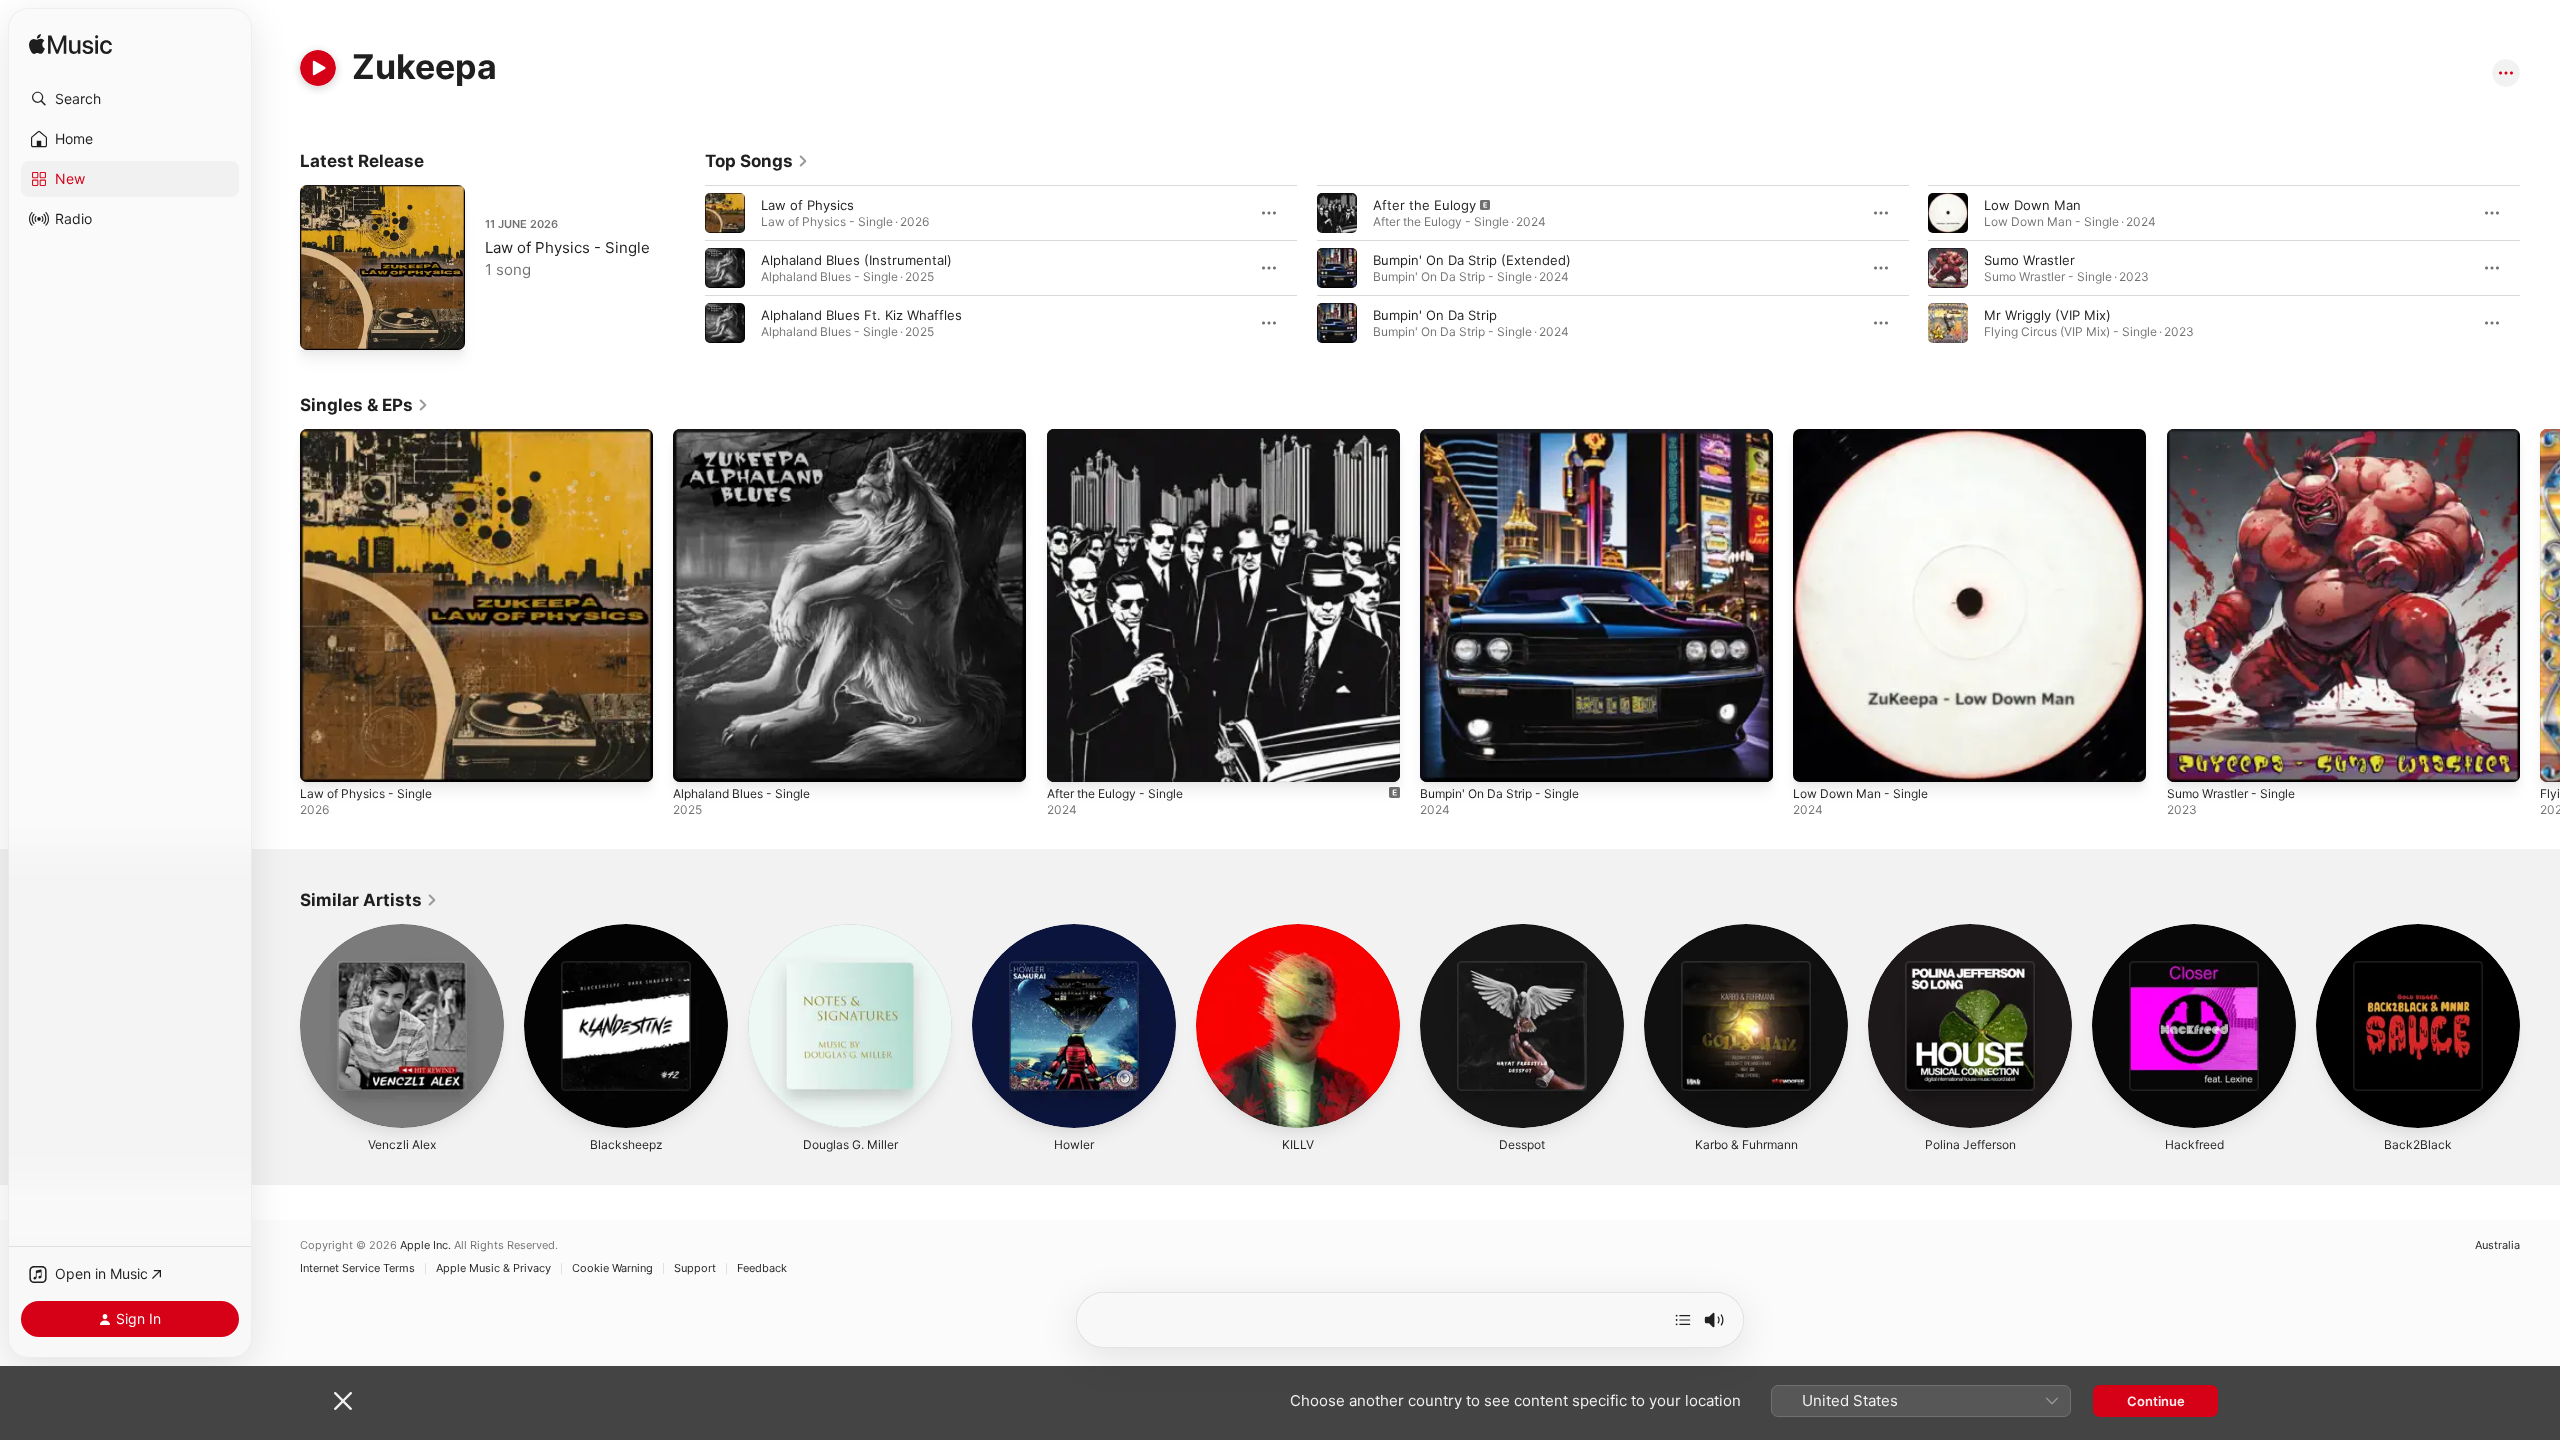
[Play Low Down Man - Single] (1818, 757)
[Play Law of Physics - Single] (325, 325)
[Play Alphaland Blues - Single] (698, 757)
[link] (757, 161)
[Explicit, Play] (1337, 213)
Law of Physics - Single (567, 247)
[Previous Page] (685, 268)
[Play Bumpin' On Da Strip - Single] (1445, 757)
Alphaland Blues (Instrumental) (856, 260)
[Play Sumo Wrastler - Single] (2192, 757)
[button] (130, 99)
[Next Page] (2540, 268)
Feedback (762, 1268)
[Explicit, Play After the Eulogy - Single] (1072, 757)
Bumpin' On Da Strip (1435, 315)
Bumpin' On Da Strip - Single (1508, 437)
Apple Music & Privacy (493, 1268)
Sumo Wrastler (2029, 260)
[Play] (318, 68)
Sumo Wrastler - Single (2238, 437)
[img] (70, 45)
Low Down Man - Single (1867, 437)
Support (695, 1268)
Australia (2497, 1245)
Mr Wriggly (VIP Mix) (2047, 315)
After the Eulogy (1424, 205)
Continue (2156, 1401)
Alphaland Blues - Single (748, 437)
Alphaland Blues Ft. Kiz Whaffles (861, 315)
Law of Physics (807, 205)
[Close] (343, 1401)
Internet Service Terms (357, 1268)
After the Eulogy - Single (1124, 437)
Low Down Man (2032, 205)
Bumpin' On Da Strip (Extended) (1472, 260)
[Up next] (1683, 1320)
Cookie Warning (612, 1268)
